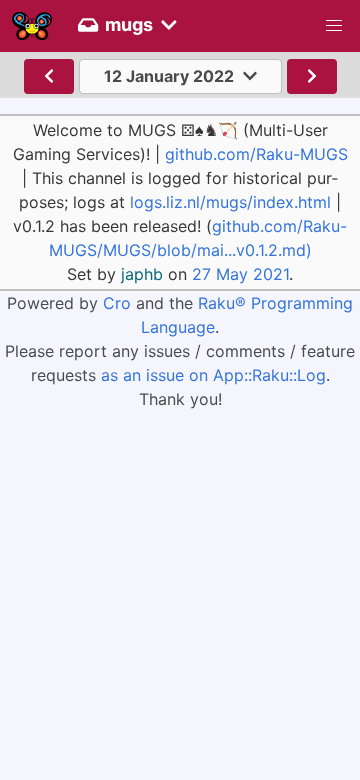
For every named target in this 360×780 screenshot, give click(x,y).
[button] (334, 26)
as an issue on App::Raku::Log (213, 375)
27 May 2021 (240, 274)
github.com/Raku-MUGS (256, 154)
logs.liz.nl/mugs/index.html (230, 202)
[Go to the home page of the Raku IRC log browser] (32, 26)
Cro (117, 303)
